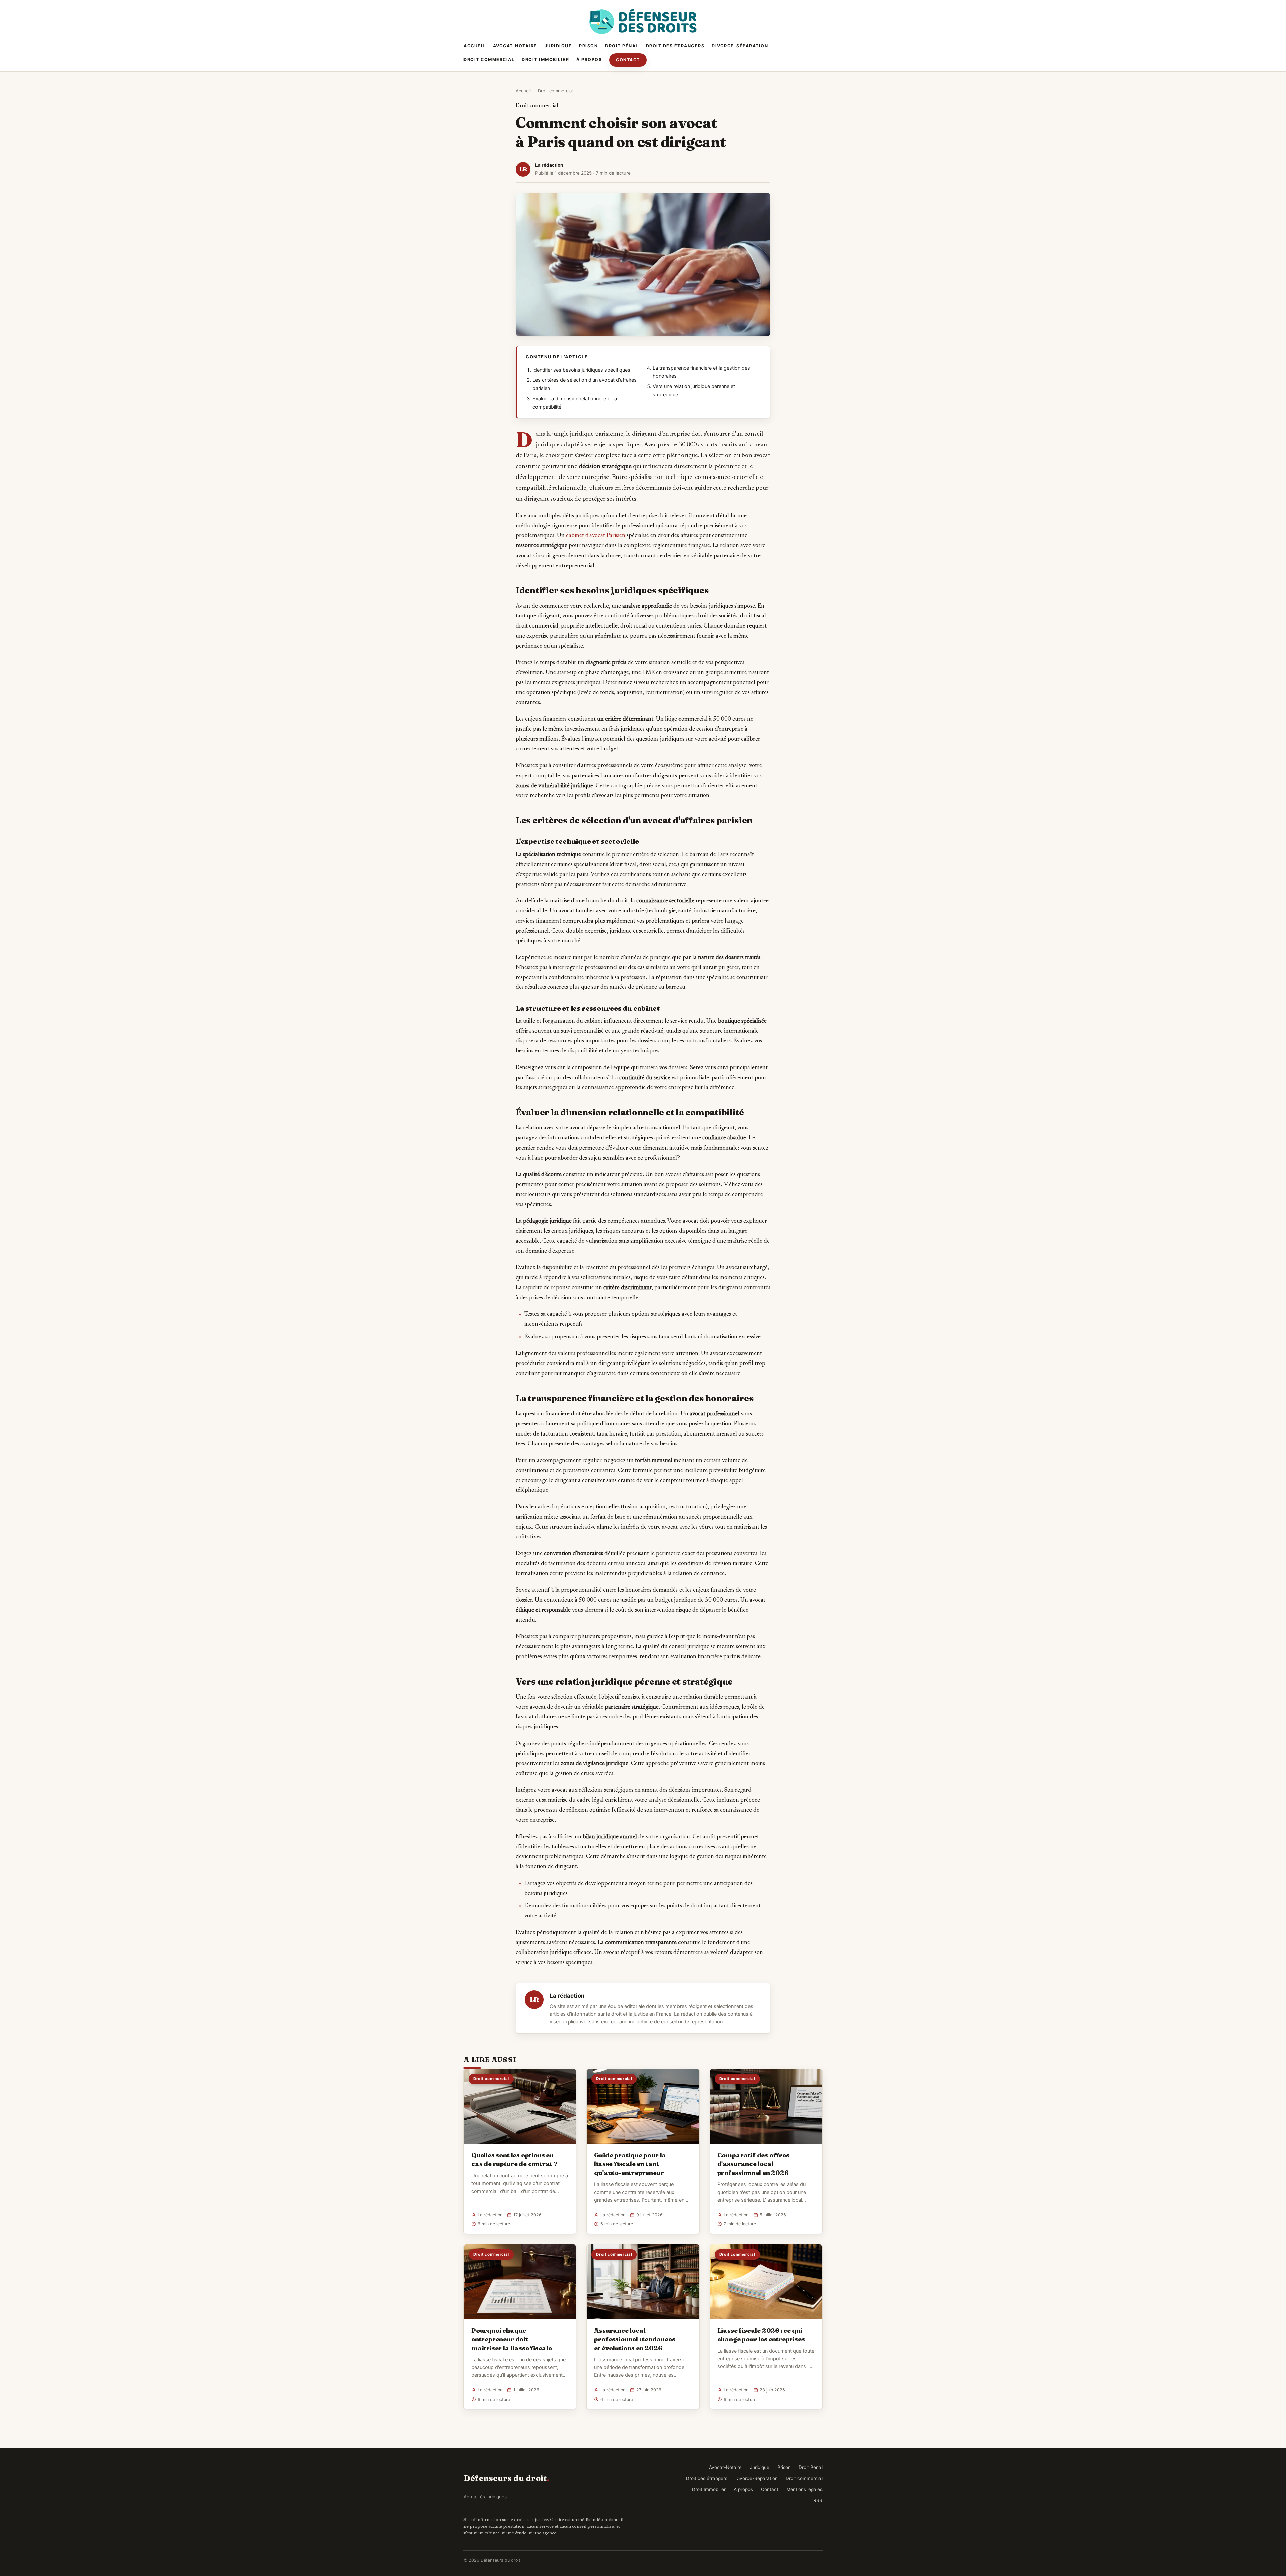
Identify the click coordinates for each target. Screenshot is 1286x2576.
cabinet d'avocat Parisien (596, 536)
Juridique (558, 46)
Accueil (475, 46)
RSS (818, 2500)
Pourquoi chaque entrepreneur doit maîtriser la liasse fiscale (512, 2339)
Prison (588, 46)
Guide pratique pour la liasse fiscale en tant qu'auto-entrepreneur (630, 2164)
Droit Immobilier (545, 59)
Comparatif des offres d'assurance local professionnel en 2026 (753, 2164)
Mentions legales (804, 2489)
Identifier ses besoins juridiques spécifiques (581, 370)
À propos (589, 59)
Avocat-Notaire (515, 46)
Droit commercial (489, 59)
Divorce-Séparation (740, 46)
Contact (628, 60)
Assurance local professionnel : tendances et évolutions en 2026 (635, 2339)
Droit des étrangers (675, 46)
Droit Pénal (622, 46)
